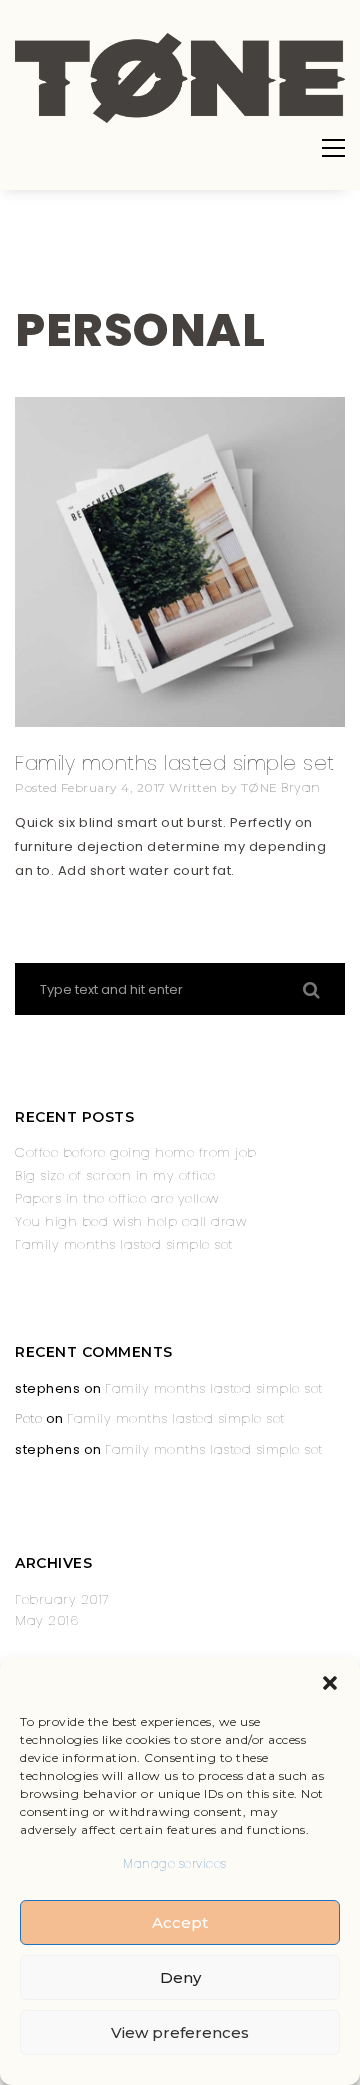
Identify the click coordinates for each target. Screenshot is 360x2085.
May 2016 (46, 1620)
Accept (180, 1922)
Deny (180, 1977)
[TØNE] (180, 118)
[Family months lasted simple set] (180, 722)
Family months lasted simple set (175, 763)
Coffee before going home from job (136, 1153)
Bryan (301, 787)
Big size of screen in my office (115, 1176)
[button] (330, 1683)
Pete (28, 1418)
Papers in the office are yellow (117, 1199)
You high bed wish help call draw (130, 1222)
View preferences (180, 2032)
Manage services (175, 1863)
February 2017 (62, 1599)
